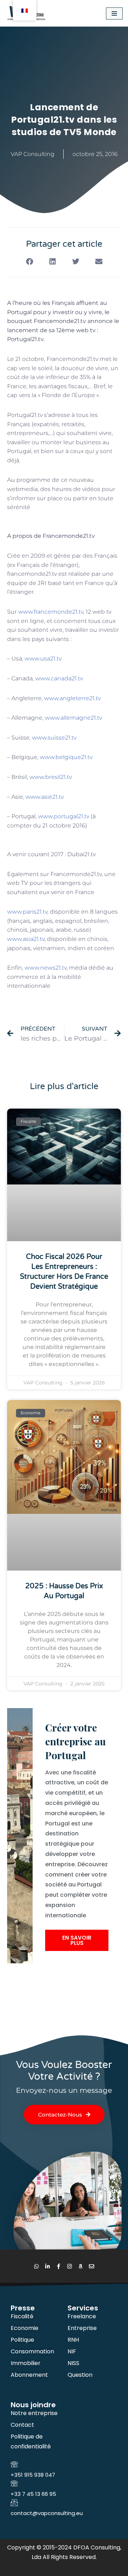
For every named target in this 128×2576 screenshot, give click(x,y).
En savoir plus (77, 1940)
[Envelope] (92, 2266)
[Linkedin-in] (47, 2266)
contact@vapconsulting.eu (47, 2513)
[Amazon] (81, 2266)
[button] (29, 262)
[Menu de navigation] (114, 13)
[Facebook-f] (58, 2266)
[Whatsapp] (36, 2266)
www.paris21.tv (27, 912)
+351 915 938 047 (33, 2475)
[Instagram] (70, 2266)
